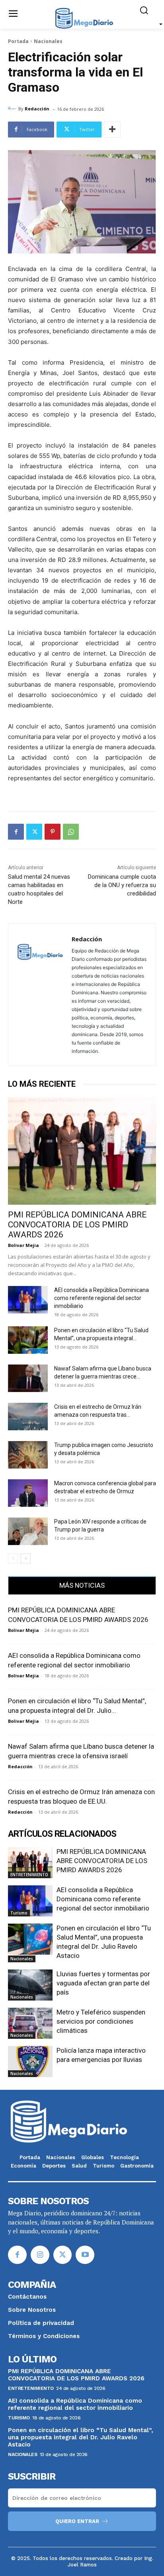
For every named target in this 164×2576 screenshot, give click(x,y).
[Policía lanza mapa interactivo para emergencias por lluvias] (30, 2062)
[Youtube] (85, 2255)
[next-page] (26, 1558)
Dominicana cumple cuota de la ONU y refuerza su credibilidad (122, 885)
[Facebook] (16, 832)
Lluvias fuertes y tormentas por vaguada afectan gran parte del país (103, 1983)
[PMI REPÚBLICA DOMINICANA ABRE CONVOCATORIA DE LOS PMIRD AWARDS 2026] (82, 1151)
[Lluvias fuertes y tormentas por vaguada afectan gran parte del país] (30, 1985)
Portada (18, 41)
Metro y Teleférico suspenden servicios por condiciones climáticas (101, 2021)
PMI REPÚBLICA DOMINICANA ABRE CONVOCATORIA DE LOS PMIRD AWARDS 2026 (77, 1225)
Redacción (37, 109)
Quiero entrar (77, 2521)
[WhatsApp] (71, 832)
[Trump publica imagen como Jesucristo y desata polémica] (28, 1455)
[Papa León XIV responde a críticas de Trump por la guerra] (28, 1531)
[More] (112, 130)
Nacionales (48, 41)
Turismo (19, 1913)
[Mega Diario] (84, 18)
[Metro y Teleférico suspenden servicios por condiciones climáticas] (30, 2023)
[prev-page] (13, 1558)
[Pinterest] (53, 832)
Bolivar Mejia (23, 1245)
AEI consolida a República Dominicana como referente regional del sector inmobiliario (102, 1298)
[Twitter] (34, 832)
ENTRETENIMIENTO (29, 1875)
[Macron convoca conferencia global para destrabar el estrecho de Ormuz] (28, 1493)
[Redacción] (13, 109)
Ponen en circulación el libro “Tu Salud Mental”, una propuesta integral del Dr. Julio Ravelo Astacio (81, 2437)
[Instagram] (40, 2255)
